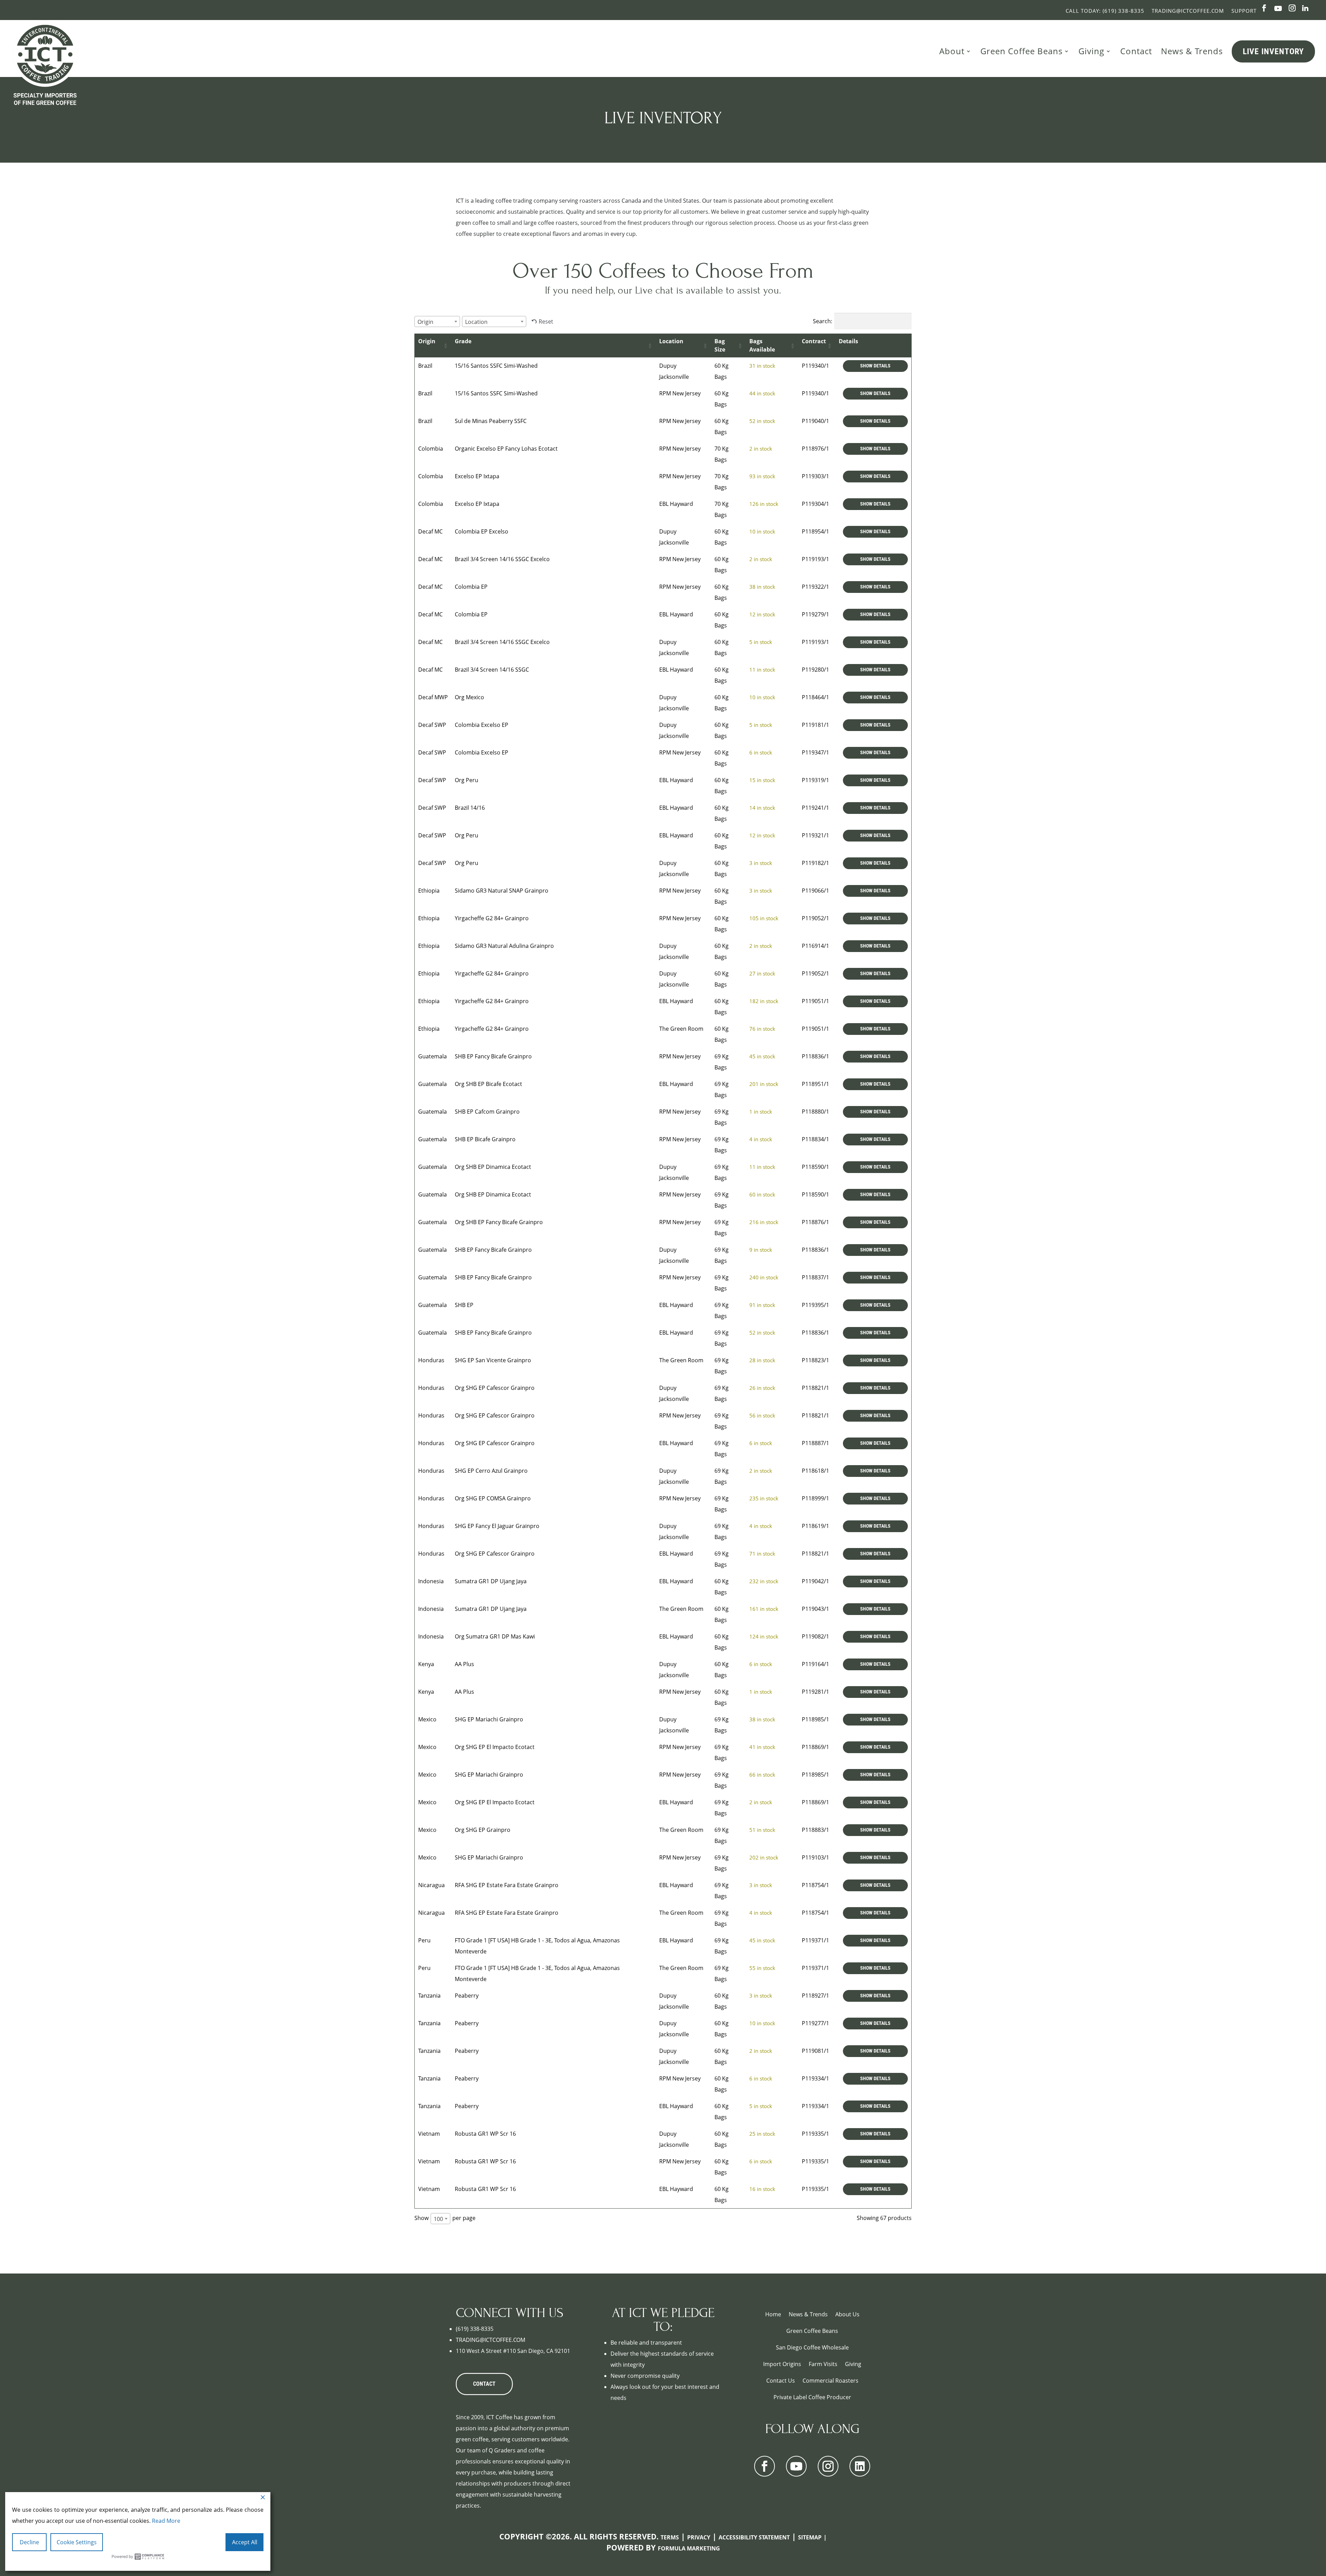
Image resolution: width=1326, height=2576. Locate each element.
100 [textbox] (438, 2219)
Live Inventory (1273, 51)
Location (671, 341)
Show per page (445, 2218)
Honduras (431, 1360)
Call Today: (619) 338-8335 (1105, 11)
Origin (427, 341)
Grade (463, 341)
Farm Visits (823, 2364)
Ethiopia (429, 891)
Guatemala (433, 1056)
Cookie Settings (77, 2542)
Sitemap (810, 2537)
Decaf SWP (432, 725)
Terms (670, 2537)
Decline (29, 2542)
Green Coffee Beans (1021, 51)
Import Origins (782, 2364)
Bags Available (762, 345)
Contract (814, 341)
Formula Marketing (689, 2548)
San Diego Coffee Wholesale (812, 2347)
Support (1244, 11)
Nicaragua (431, 1885)
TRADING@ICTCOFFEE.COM (491, 2340)
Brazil (425, 366)
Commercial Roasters (830, 2381)
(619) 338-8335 (475, 2329)
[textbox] (427, 322)
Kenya (426, 1664)
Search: (823, 321)
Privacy (699, 2537)
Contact (1136, 51)
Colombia (431, 449)
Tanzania (429, 1996)
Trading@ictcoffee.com (1188, 11)
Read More (166, 2521)
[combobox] (437, 321)
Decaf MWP (433, 697)
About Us (847, 2314)
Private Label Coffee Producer (812, 2397)
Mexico (427, 1719)
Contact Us (781, 2381)
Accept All (245, 2542)
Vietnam (429, 2134)
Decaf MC (430, 531)
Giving (1091, 51)
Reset (546, 321)
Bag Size (720, 345)
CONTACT (484, 2384)
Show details (875, 366)
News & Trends (1192, 51)
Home (773, 2314)
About (952, 51)
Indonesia (431, 1581)
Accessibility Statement (754, 2537)
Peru (424, 1940)
